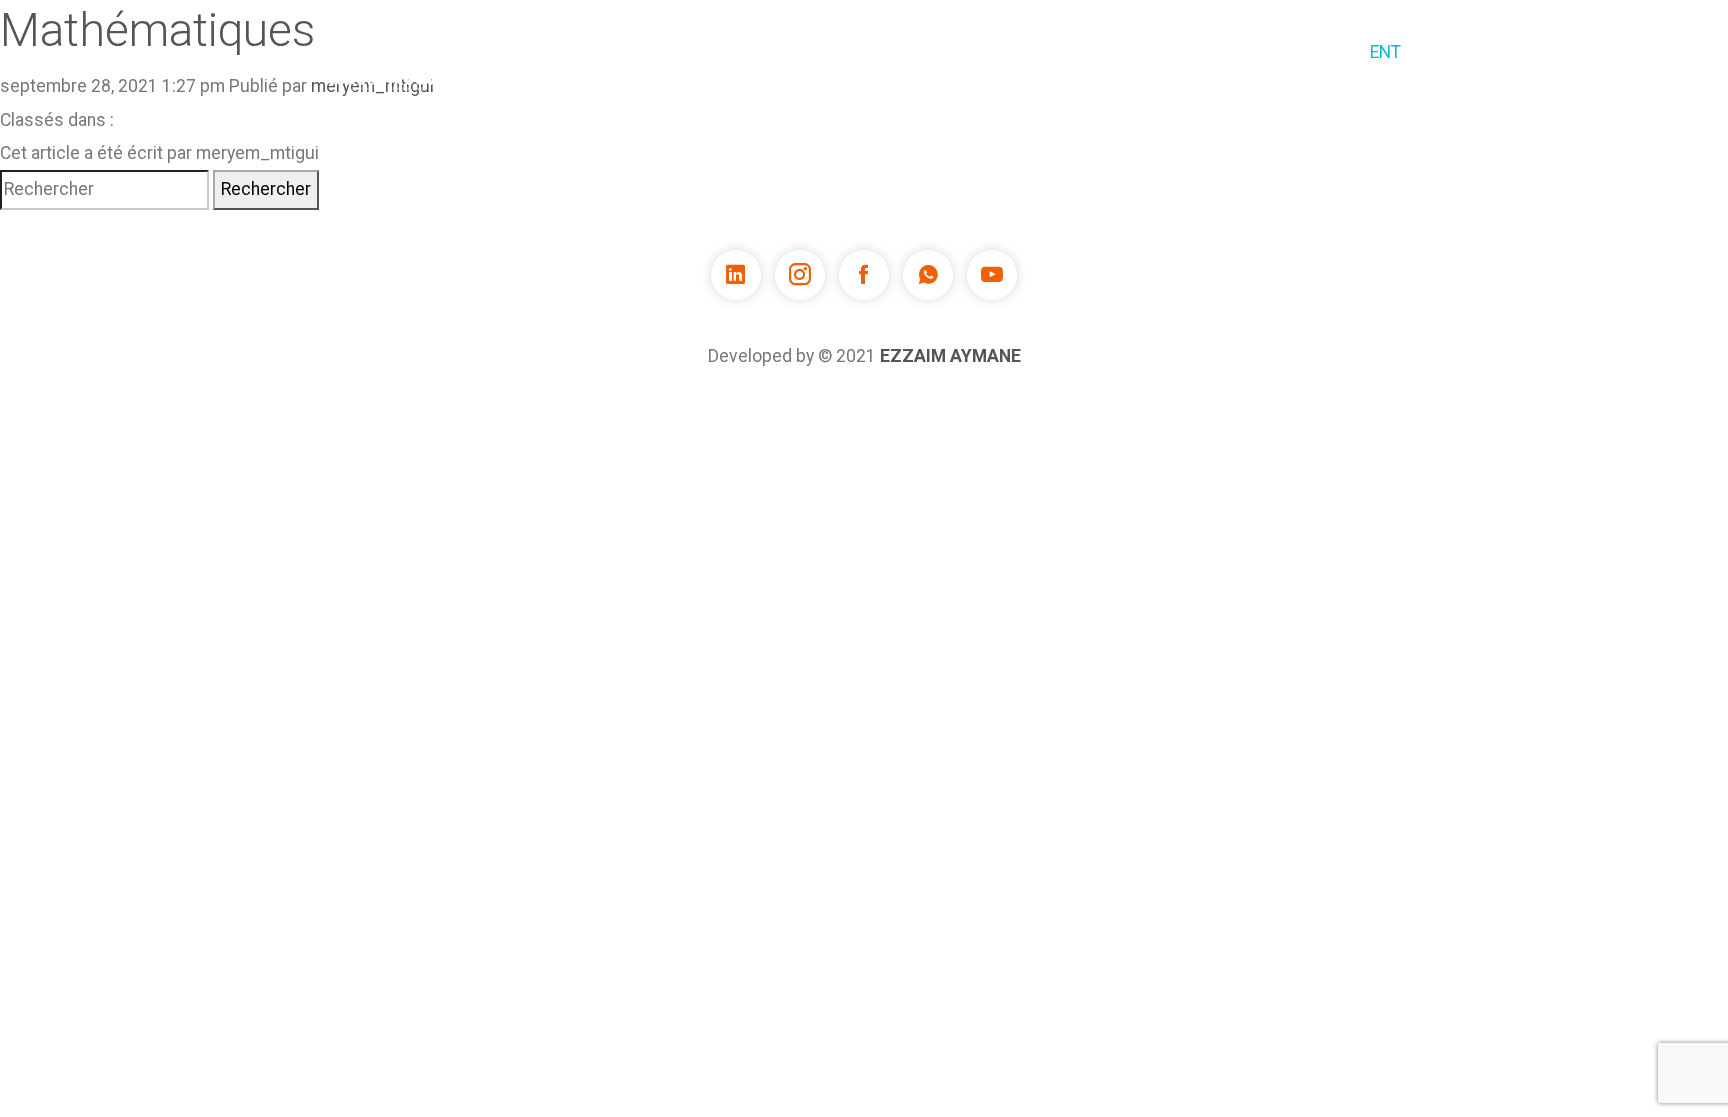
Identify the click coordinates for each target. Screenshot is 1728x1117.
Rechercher (266, 189)
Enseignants (1101, 52)
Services (983, 52)
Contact (1303, 52)
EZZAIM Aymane (950, 356)
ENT (1385, 52)
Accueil (692, 52)
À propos (793, 52)
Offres (1211, 52)
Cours (888, 52)
